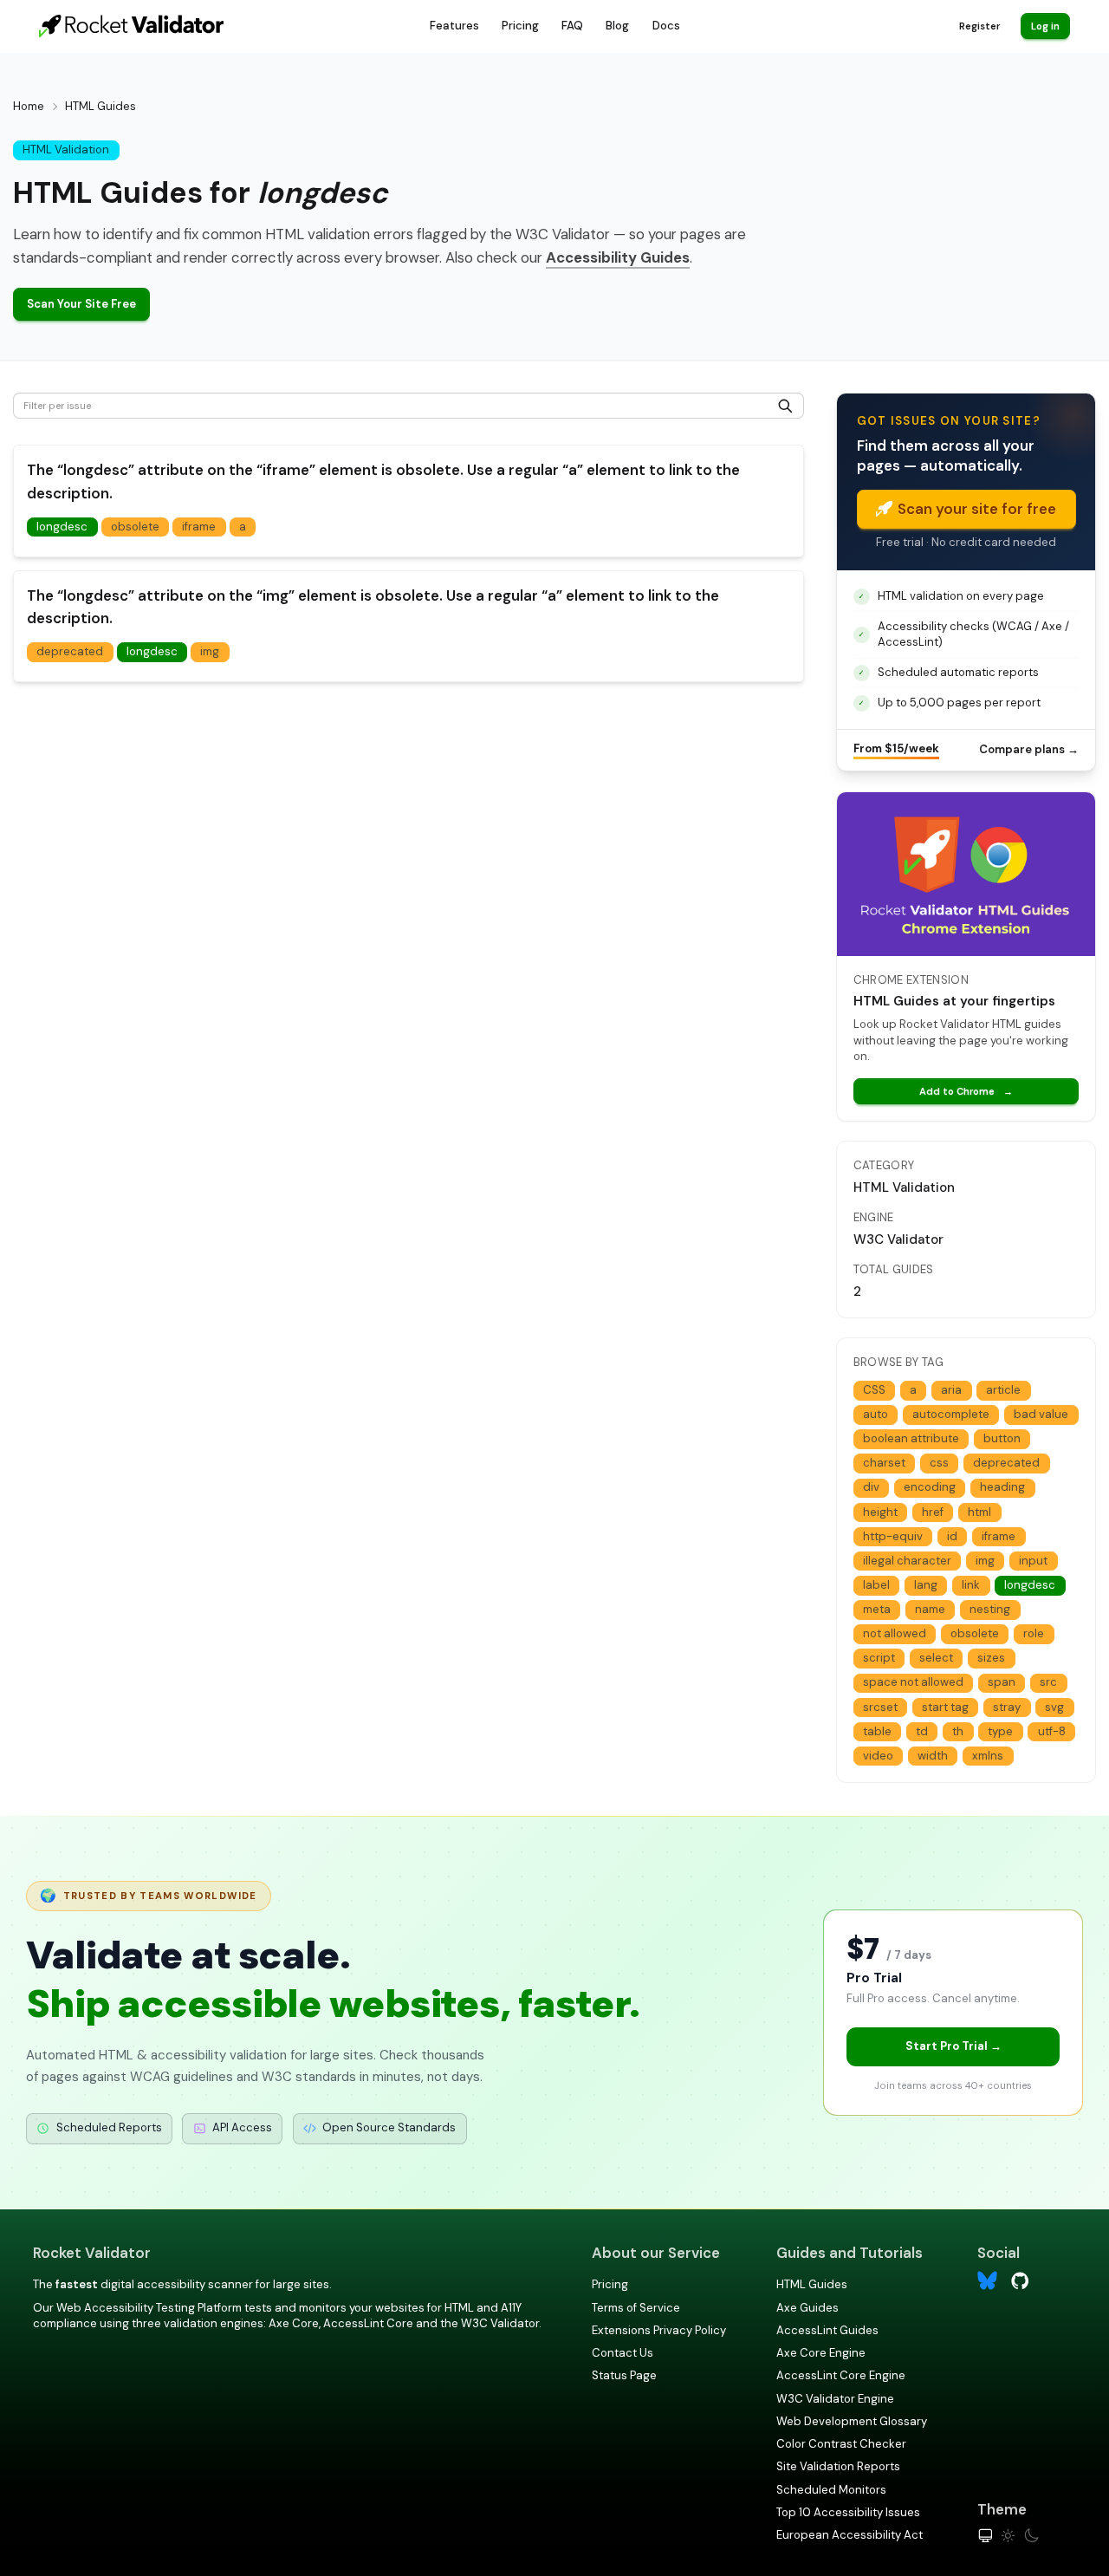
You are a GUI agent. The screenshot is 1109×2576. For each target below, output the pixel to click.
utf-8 (1052, 1731)
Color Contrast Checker (841, 2444)
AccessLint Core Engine (841, 2375)
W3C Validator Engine (835, 2399)
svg (1054, 1707)
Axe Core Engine (821, 2353)
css (939, 1463)
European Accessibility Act (850, 2535)
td (922, 1731)
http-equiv (893, 1536)
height (880, 1512)
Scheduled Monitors (831, 2490)
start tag (945, 1707)
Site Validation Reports (838, 2466)
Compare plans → (1029, 749)
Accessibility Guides (618, 257)
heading (1002, 1487)
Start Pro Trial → (953, 2046)
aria (951, 1390)
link (971, 1585)
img (210, 651)
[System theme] (986, 2536)
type (1000, 1731)
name (930, 1609)
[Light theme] (1008, 2536)
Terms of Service (636, 2308)
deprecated (70, 651)
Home (29, 106)
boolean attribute (911, 1438)
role (1034, 1633)
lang (926, 1585)
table (877, 1731)
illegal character (907, 1561)
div (871, 1487)
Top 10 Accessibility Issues (848, 2512)
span (1002, 1682)
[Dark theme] (1031, 2536)
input (1033, 1561)
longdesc (62, 527)
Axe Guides (807, 2308)
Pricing (520, 26)
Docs (666, 26)
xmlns (988, 1756)
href (933, 1512)
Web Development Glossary (852, 2421)
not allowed (895, 1633)
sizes (991, 1658)
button (1002, 1438)
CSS (874, 1390)
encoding (930, 1487)
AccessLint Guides (827, 2330)
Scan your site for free (977, 509)
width (933, 1756)
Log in (1045, 26)
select (936, 1658)
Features (454, 26)
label (876, 1585)
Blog (617, 26)
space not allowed (913, 1682)
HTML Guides (812, 2284)
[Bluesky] (987, 2281)
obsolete (135, 527)
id (952, 1536)
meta (877, 1609)
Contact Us (623, 2353)
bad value (1041, 1414)
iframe (199, 527)
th (958, 1731)
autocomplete (951, 1414)
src (1048, 1682)
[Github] (1020, 2280)
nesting (990, 1609)
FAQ (572, 26)
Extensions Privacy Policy (659, 2330)
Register (979, 26)
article (1003, 1390)
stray (1007, 1707)
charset (884, 1463)
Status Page (624, 2375)
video (878, 1756)
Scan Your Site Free (81, 304)
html (979, 1512)
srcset (880, 1707)
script (879, 1658)
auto (876, 1414)
